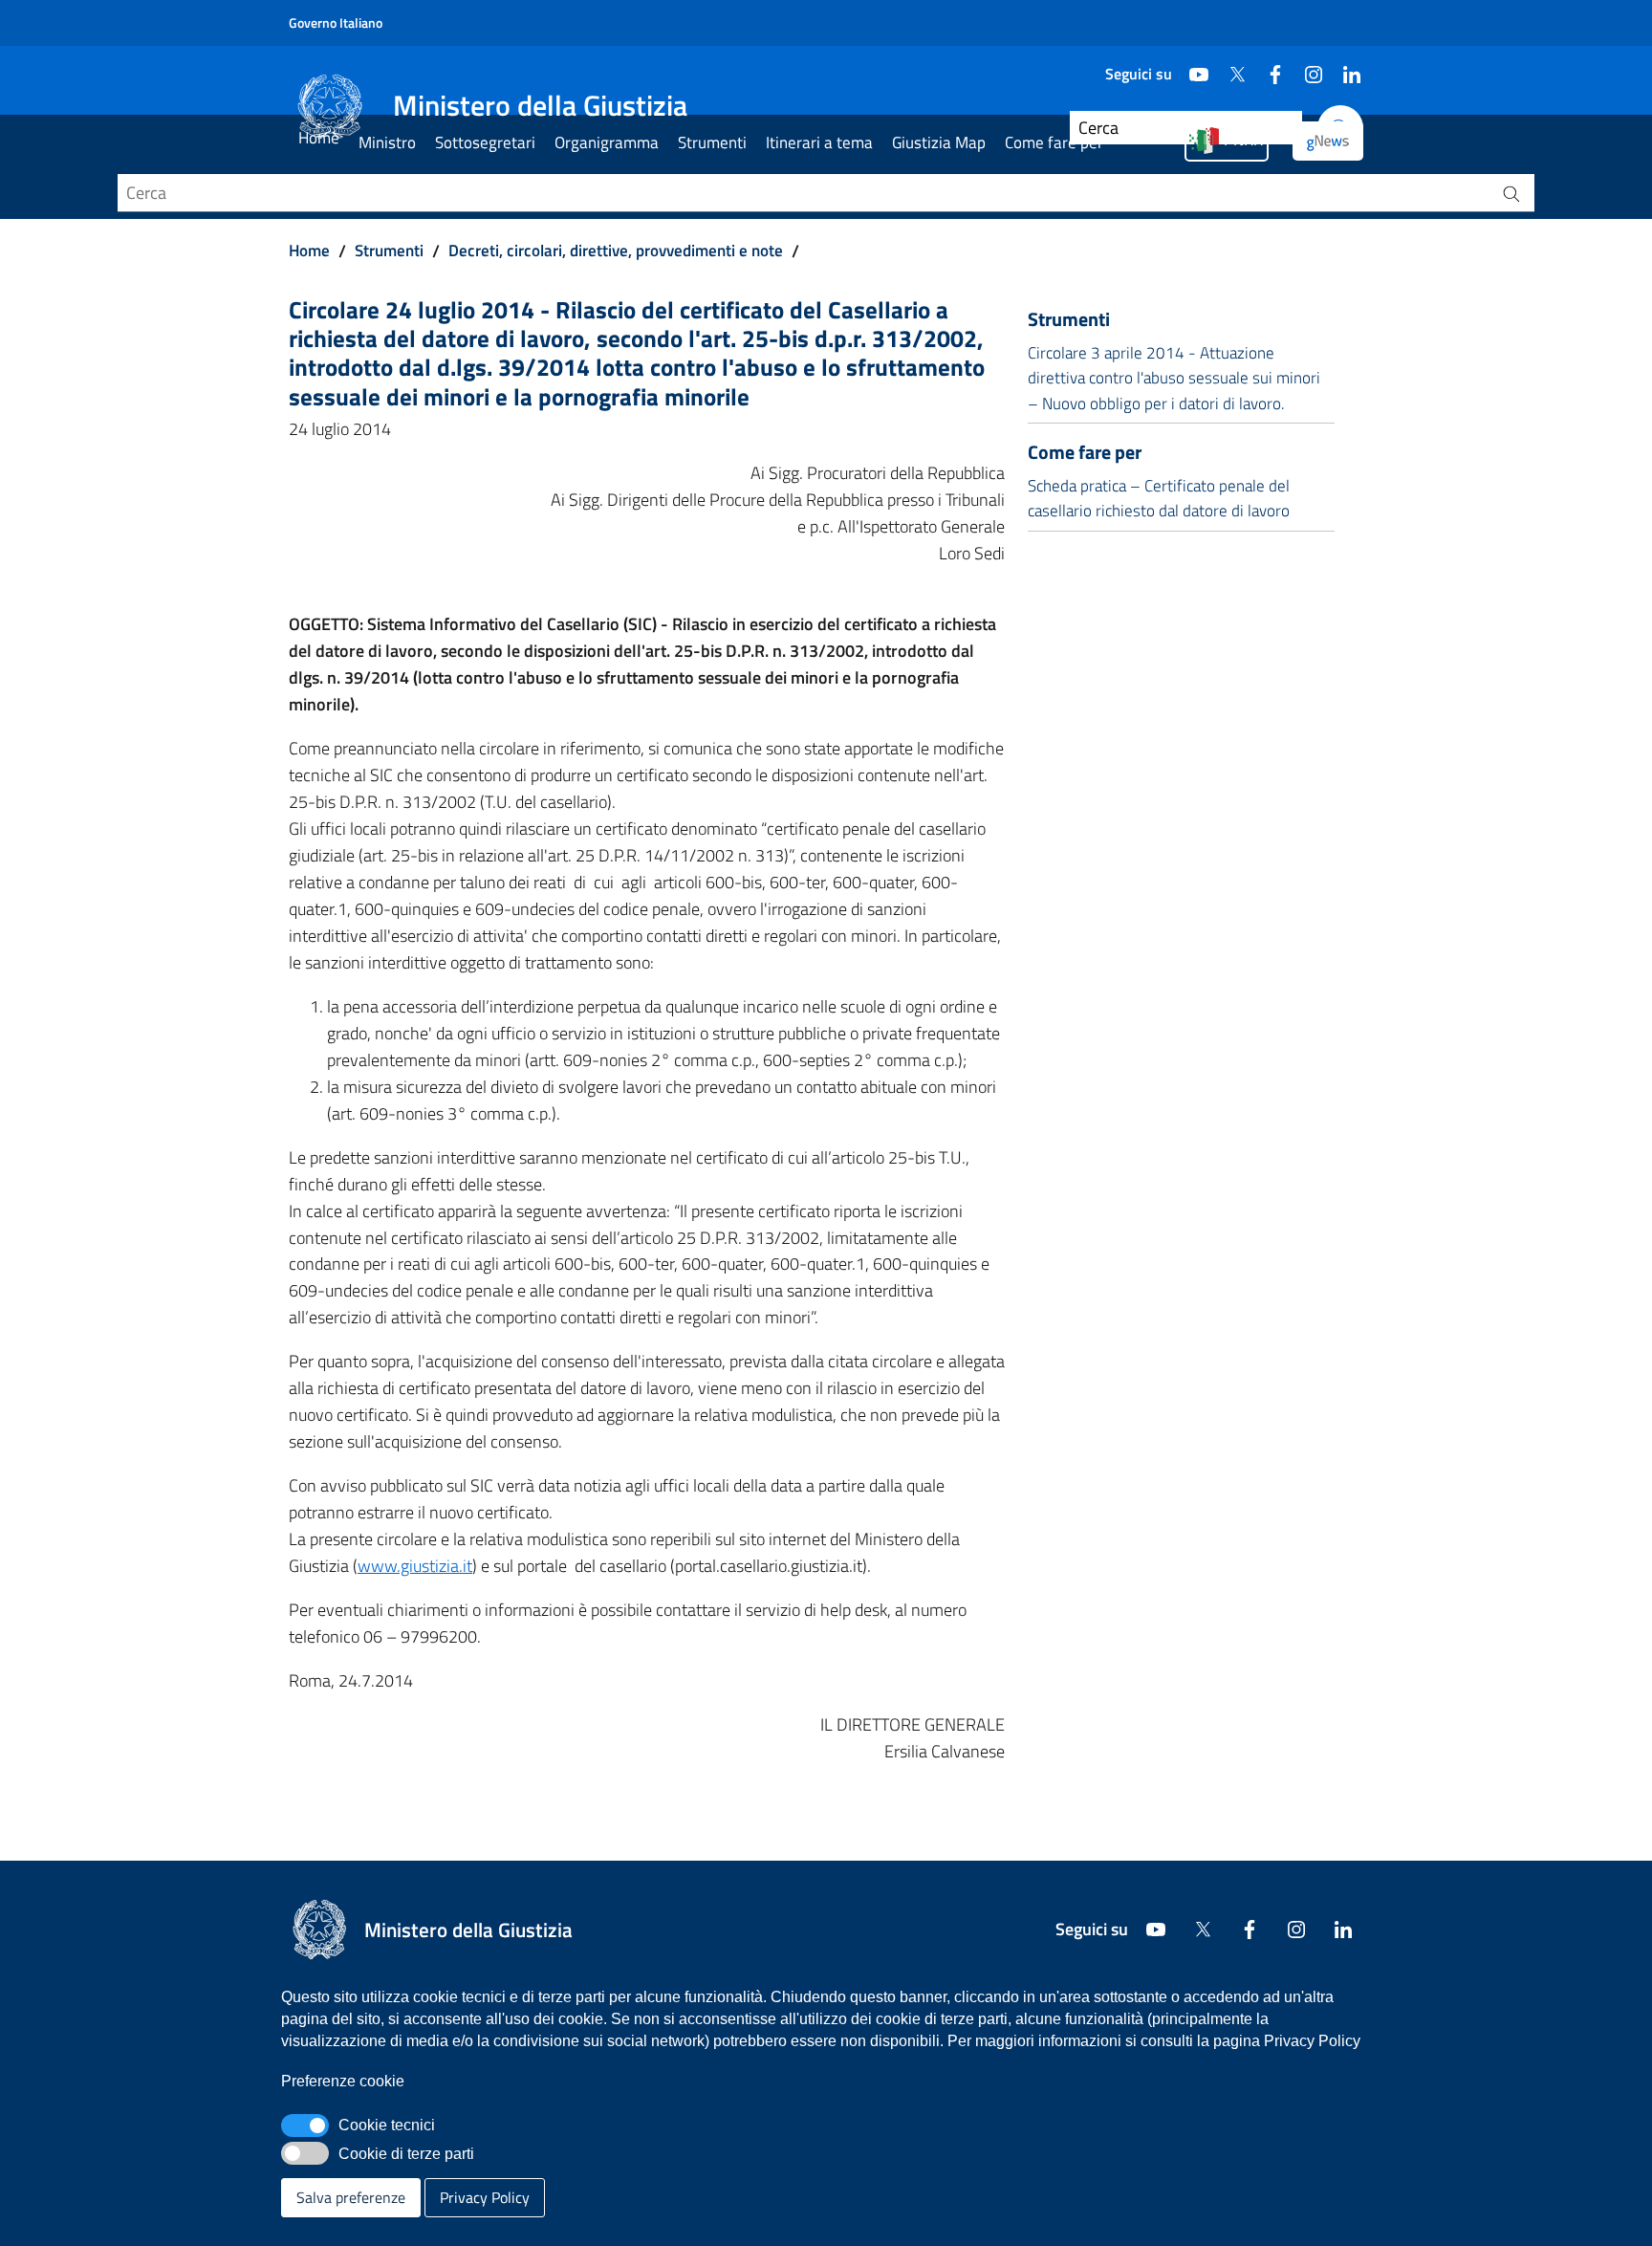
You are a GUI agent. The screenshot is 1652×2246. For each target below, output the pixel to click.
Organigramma (607, 142)
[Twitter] (1229, 67)
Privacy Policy (485, 2197)
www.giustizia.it (415, 1566)
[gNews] (1328, 141)
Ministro (387, 142)
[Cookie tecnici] (305, 2126)
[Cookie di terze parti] (305, 2153)
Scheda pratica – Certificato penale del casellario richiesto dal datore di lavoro (1159, 498)
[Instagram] (1306, 67)
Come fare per (1054, 142)
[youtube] (1191, 67)
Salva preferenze (351, 2197)
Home (319, 138)
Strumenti (712, 142)
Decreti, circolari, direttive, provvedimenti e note (616, 251)
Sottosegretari (485, 142)
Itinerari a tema (819, 142)
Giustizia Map (939, 142)
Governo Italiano (336, 22)
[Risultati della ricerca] (1511, 193)
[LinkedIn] (1344, 67)
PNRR (1243, 140)
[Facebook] (1268, 67)
